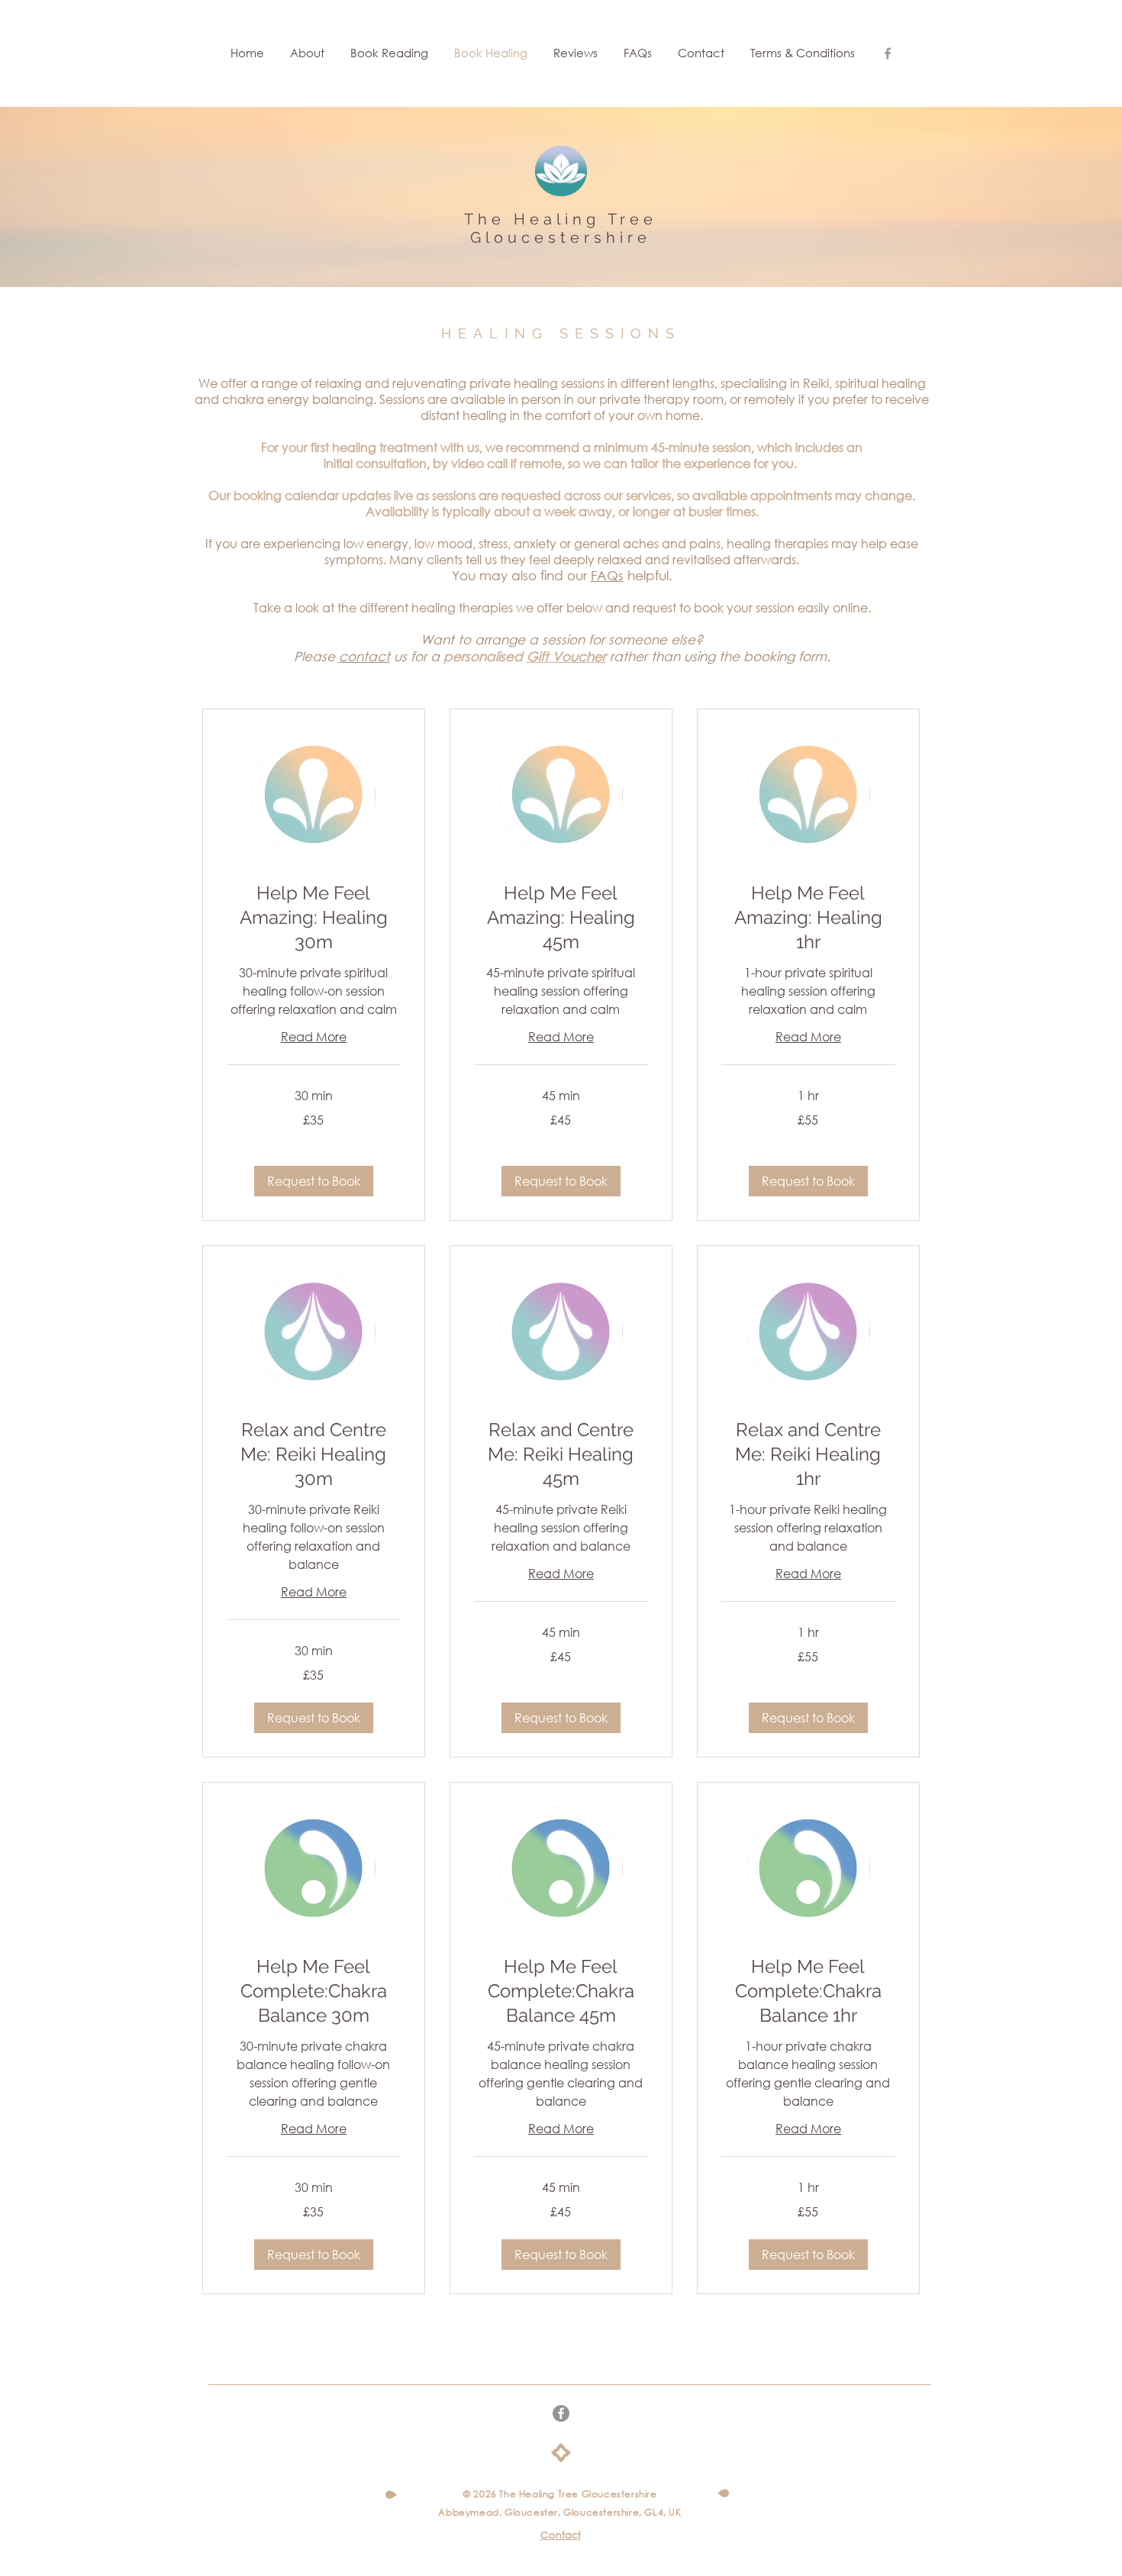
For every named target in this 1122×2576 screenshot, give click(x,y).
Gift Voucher (566, 656)
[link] (314, 918)
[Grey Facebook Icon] (888, 53)
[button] (314, 1181)
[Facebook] (561, 2413)
